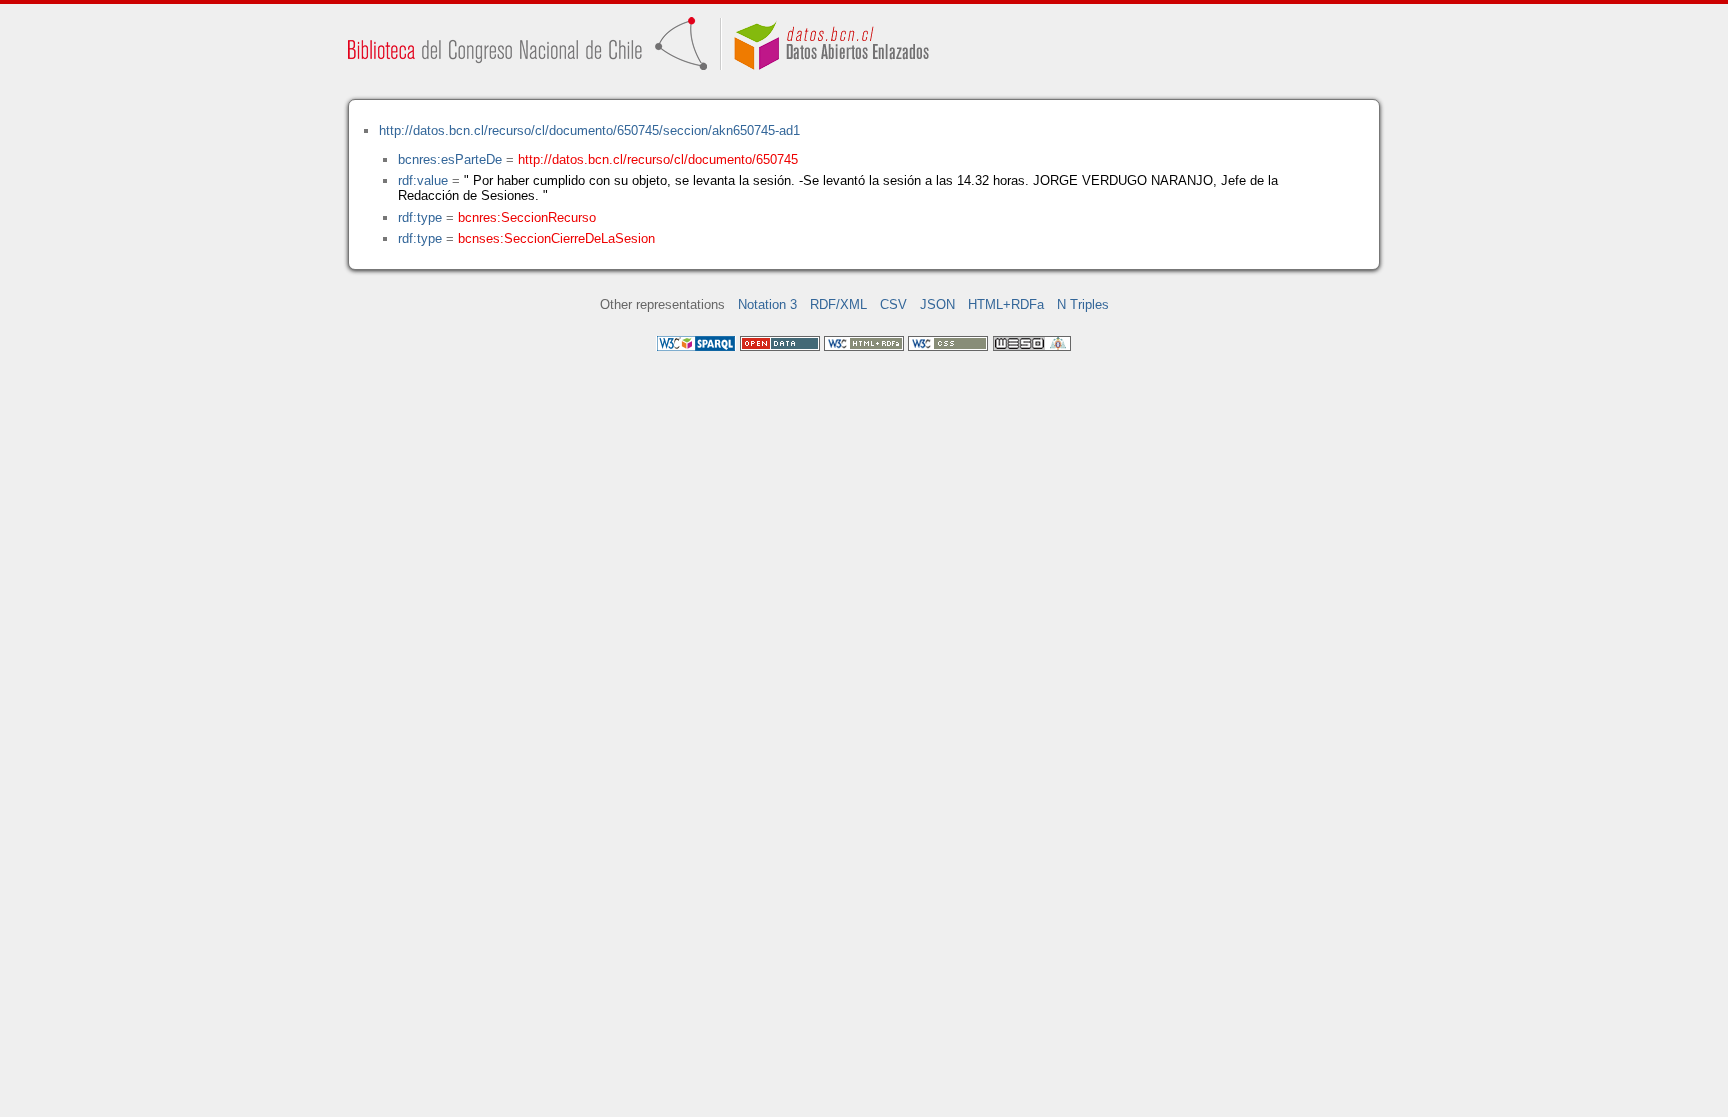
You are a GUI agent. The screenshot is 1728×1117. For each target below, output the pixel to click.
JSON (937, 304)
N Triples (1083, 304)
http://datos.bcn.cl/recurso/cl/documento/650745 (658, 159)
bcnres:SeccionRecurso (527, 217)
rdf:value (423, 180)
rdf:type (420, 217)
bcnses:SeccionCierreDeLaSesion (556, 238)
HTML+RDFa (1006, 304)
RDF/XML (838, 304)
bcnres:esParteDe (450, 159)
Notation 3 (767, 304)
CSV (893, 304)
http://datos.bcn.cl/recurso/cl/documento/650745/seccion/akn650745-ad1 (589, 130)
